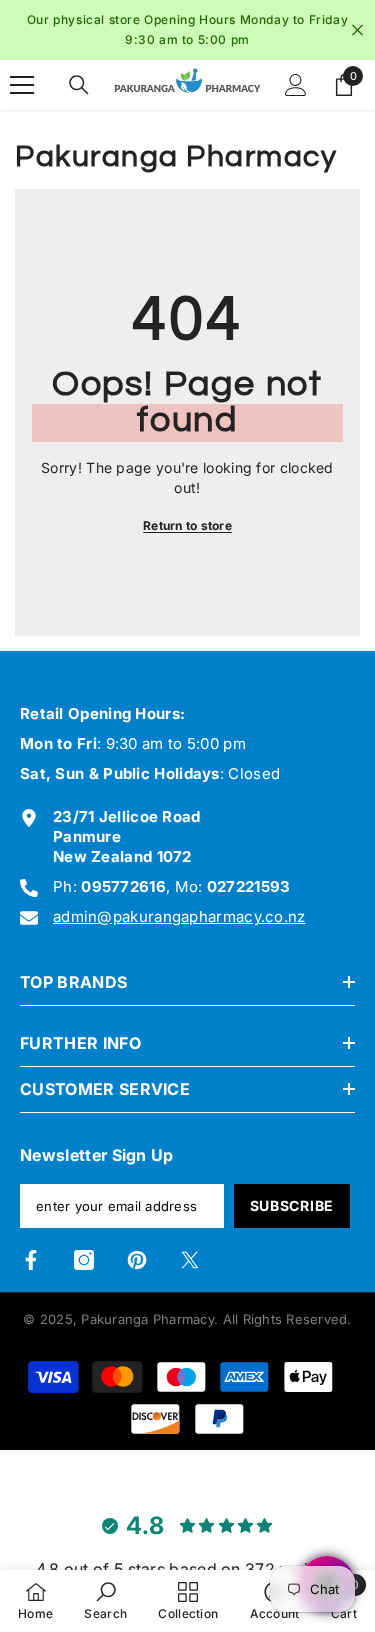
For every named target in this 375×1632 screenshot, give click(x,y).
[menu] (22, 85)
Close (357, 30)
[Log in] (296, 85)
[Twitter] (190, 1260)
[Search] (79, 85)
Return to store (187, 525)
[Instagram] (84, 1260)
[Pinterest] (137, 1260)
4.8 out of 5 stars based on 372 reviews (188, 1569)
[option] (187, 30)
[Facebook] (31, 1260)
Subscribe (292, 1205)
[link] (105, 1600)
